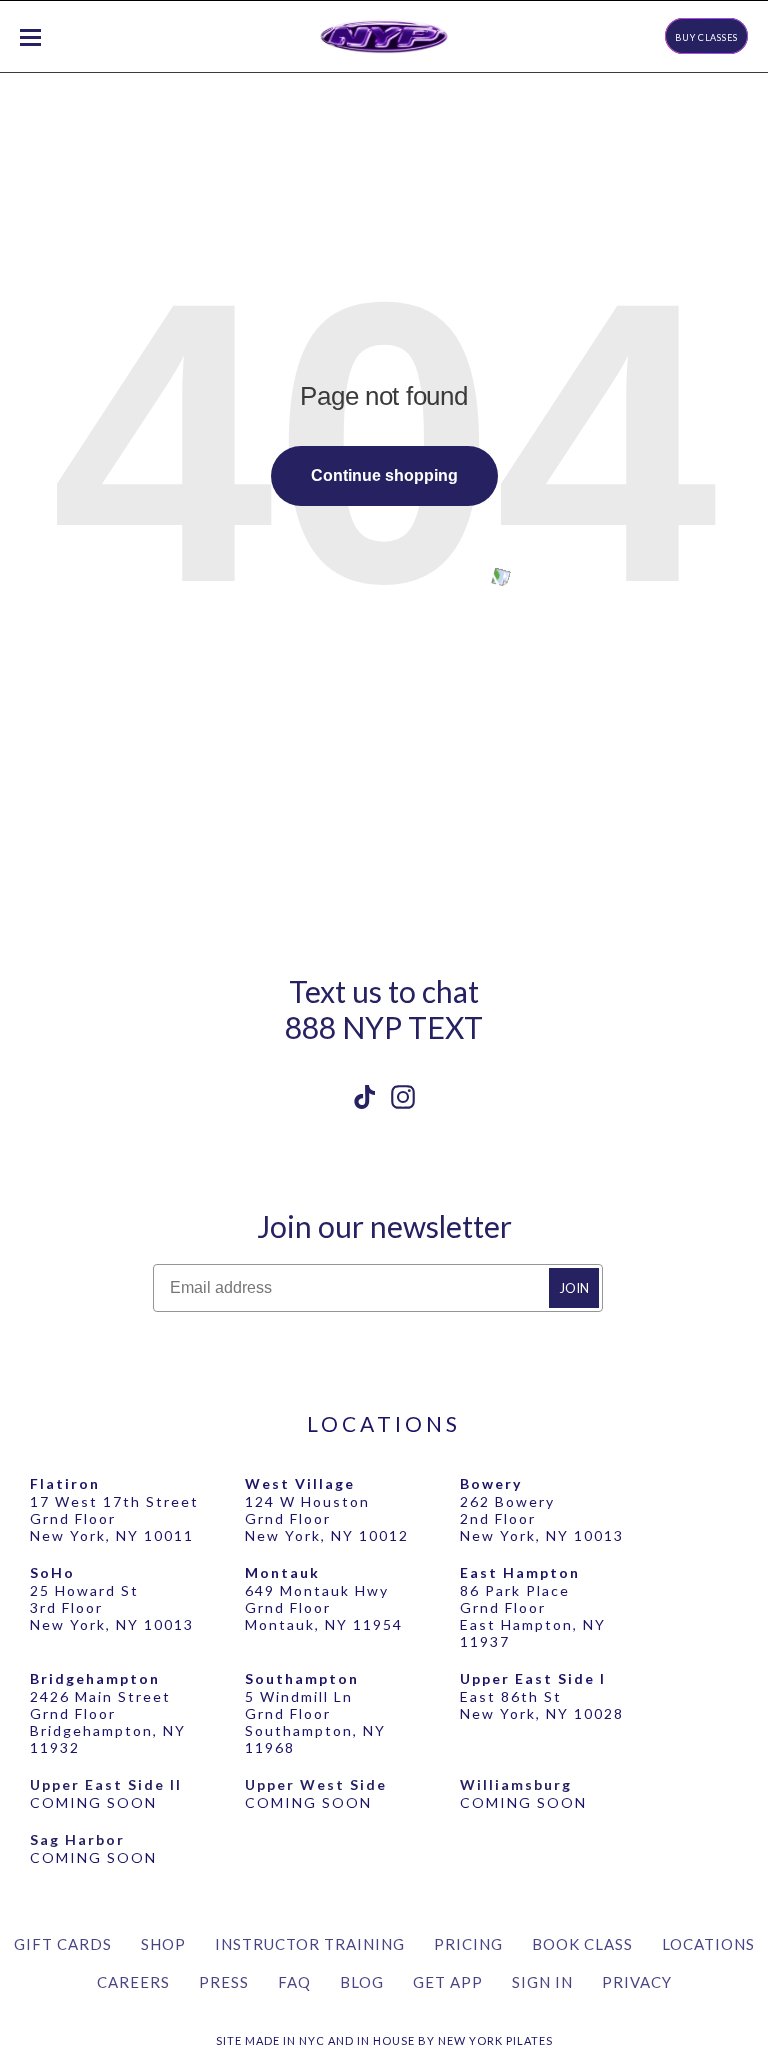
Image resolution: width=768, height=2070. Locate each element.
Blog (362, 1982)
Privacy (637, 1982)
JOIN (574, 1288)
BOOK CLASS (582, 1944)
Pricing (468, 1944)
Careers (133, 1982)
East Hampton (520, 1572)
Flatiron (65, 1483)
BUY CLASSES (706, 37)
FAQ (294, 1982)
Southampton (302, 1678)
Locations (708, 1944)
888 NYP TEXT (384, 1027)
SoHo (52, 1572)
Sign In (542, 1982)
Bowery (491, 1483)
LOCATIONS (384, 1423)
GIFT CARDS (63, 1944)
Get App (448, 1982)
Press (224, 1982)
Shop (163, 1944)
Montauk (282, 1572)
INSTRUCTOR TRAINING (310, 1944)
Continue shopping (384, 475)
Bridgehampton (95, 1678)
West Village (300, 1483)
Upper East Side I (533, 1678)
